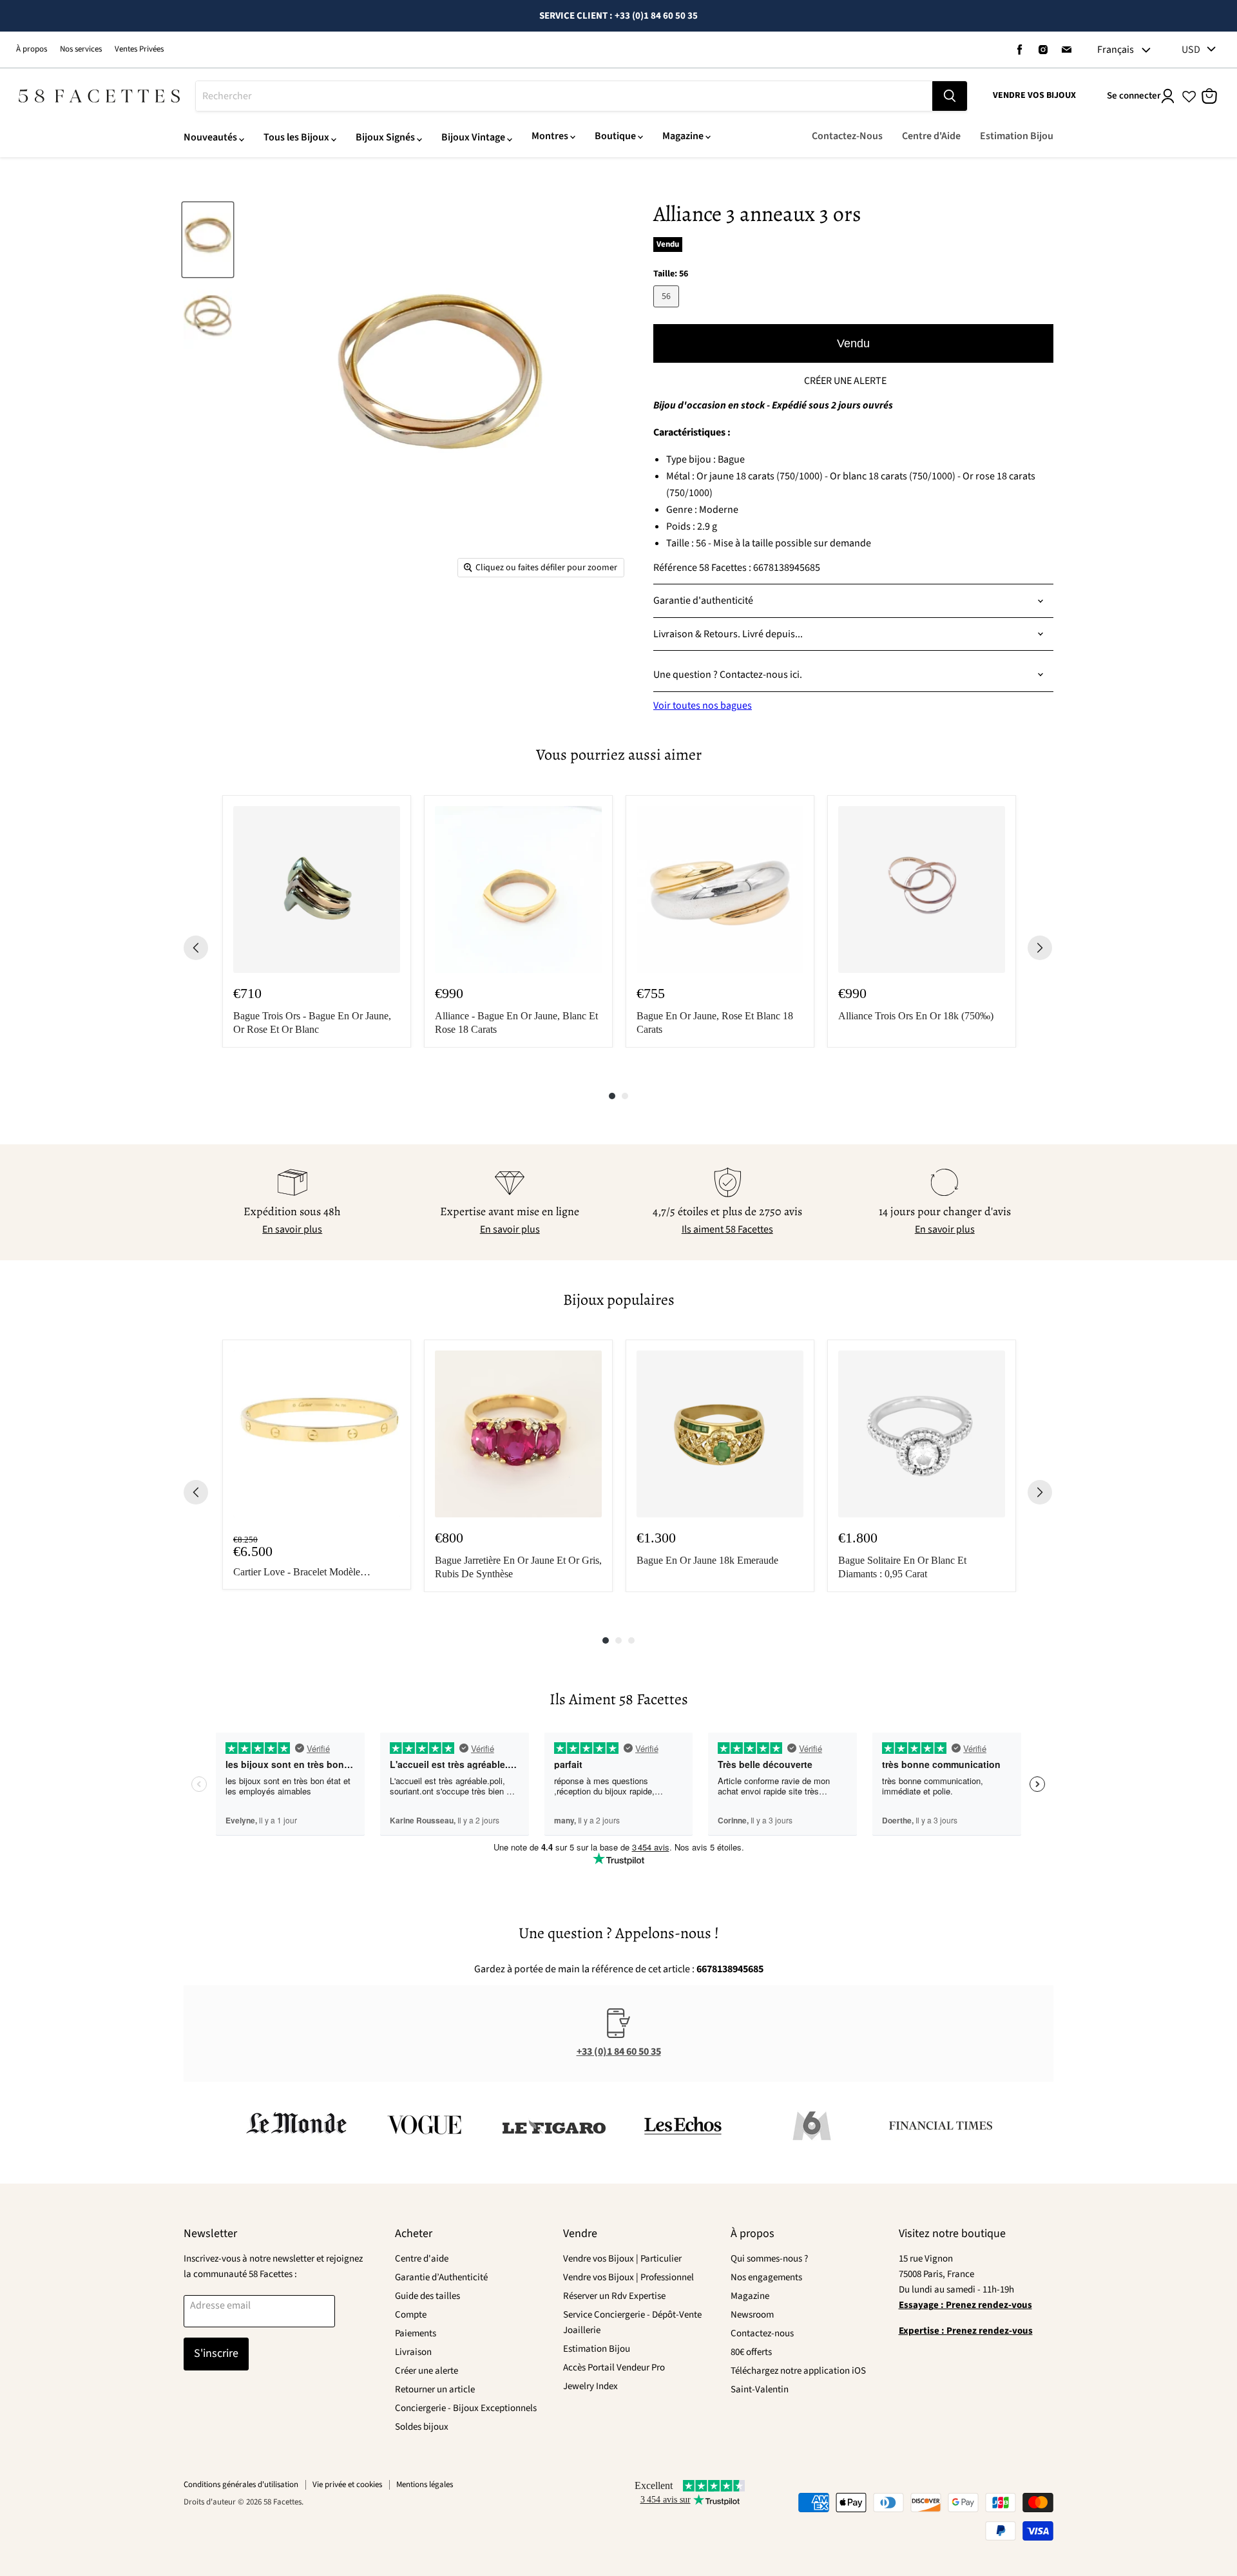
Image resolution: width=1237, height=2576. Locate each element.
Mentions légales (425, 2485)
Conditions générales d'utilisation (241, 2485)
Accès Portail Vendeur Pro (614, 2368)
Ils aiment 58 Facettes (727, 1229)
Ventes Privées (139, 49)
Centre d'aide (422, 2259)
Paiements (416, 2333)
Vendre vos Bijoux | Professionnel (628, 2277)
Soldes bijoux (422, 2427)
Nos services (81, 49)
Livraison (413, 2352)
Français (1116, 50)
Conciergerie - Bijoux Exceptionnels (466, 2408)
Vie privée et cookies (347, 2485)
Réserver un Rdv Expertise (614, 2296)
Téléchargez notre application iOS (798, 2371)
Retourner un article (435, 2389)
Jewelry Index (590, 2386)
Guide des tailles (427, 2296)
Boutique (615, 136)
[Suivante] (1040, 948)
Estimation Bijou (1017, 136)
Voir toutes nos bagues (703, 706)
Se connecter (1134, 96)
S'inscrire (216, 2353)
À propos (32, 49)
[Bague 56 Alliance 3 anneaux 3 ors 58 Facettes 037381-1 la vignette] (208, 240)
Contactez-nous (762, 2333)
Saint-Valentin (760, 2389)
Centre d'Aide (931, 136)
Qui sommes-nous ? (769, 2259)
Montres (550, 136)
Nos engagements (766, 2277)
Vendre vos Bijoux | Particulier (622, 2259)
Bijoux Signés (385, 137)
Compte (411, 2315)
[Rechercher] (950, 96)
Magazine (683, 136)
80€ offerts (751, 2352)
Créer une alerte (427, 2371)
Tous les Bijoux (296, 137)
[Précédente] (196, 948)
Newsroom (752, 2315)
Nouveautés (210, 137)
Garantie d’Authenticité (441, 2277)
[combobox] (564, 96)
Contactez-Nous (847, 136)
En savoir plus (292, 1229)
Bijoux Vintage (473, 137)
